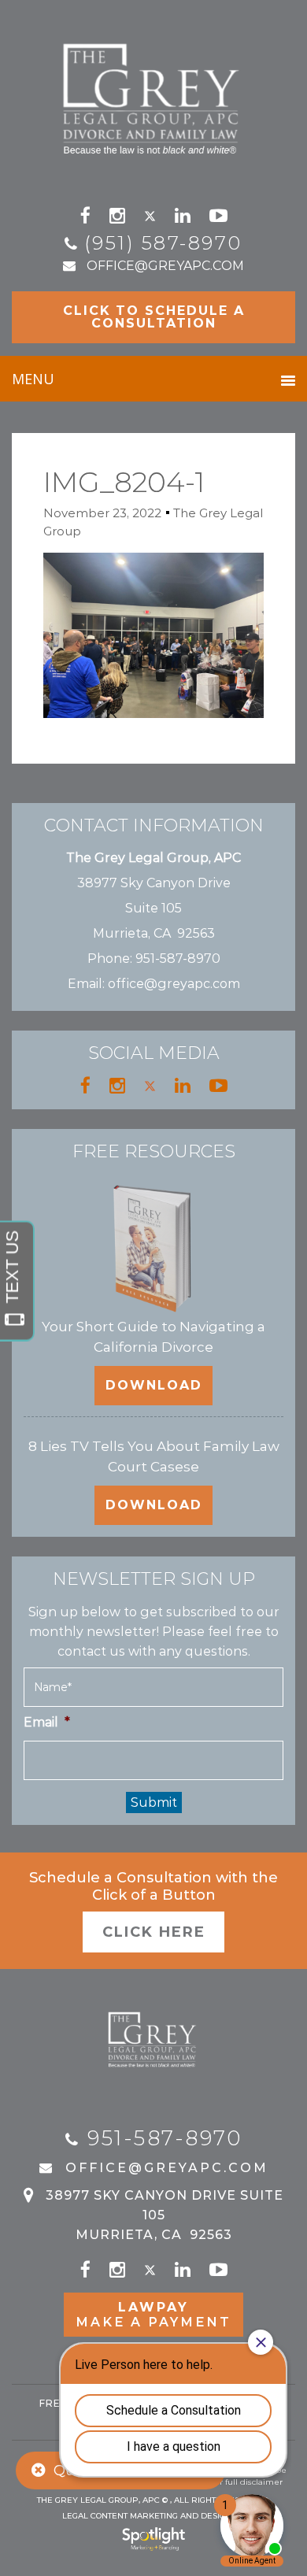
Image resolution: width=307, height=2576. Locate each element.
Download (154, 1385)
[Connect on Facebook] (85, 216)
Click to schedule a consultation (154, 317)
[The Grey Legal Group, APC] (153, 92)
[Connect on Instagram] (117, 216)
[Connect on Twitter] (150, 216)
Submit (154, 1802)
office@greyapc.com (165, 266)
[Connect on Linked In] (183, 216)
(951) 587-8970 (163, 243)
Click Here (154, 1932)
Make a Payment (153, 2315)
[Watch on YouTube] (218, 216)
